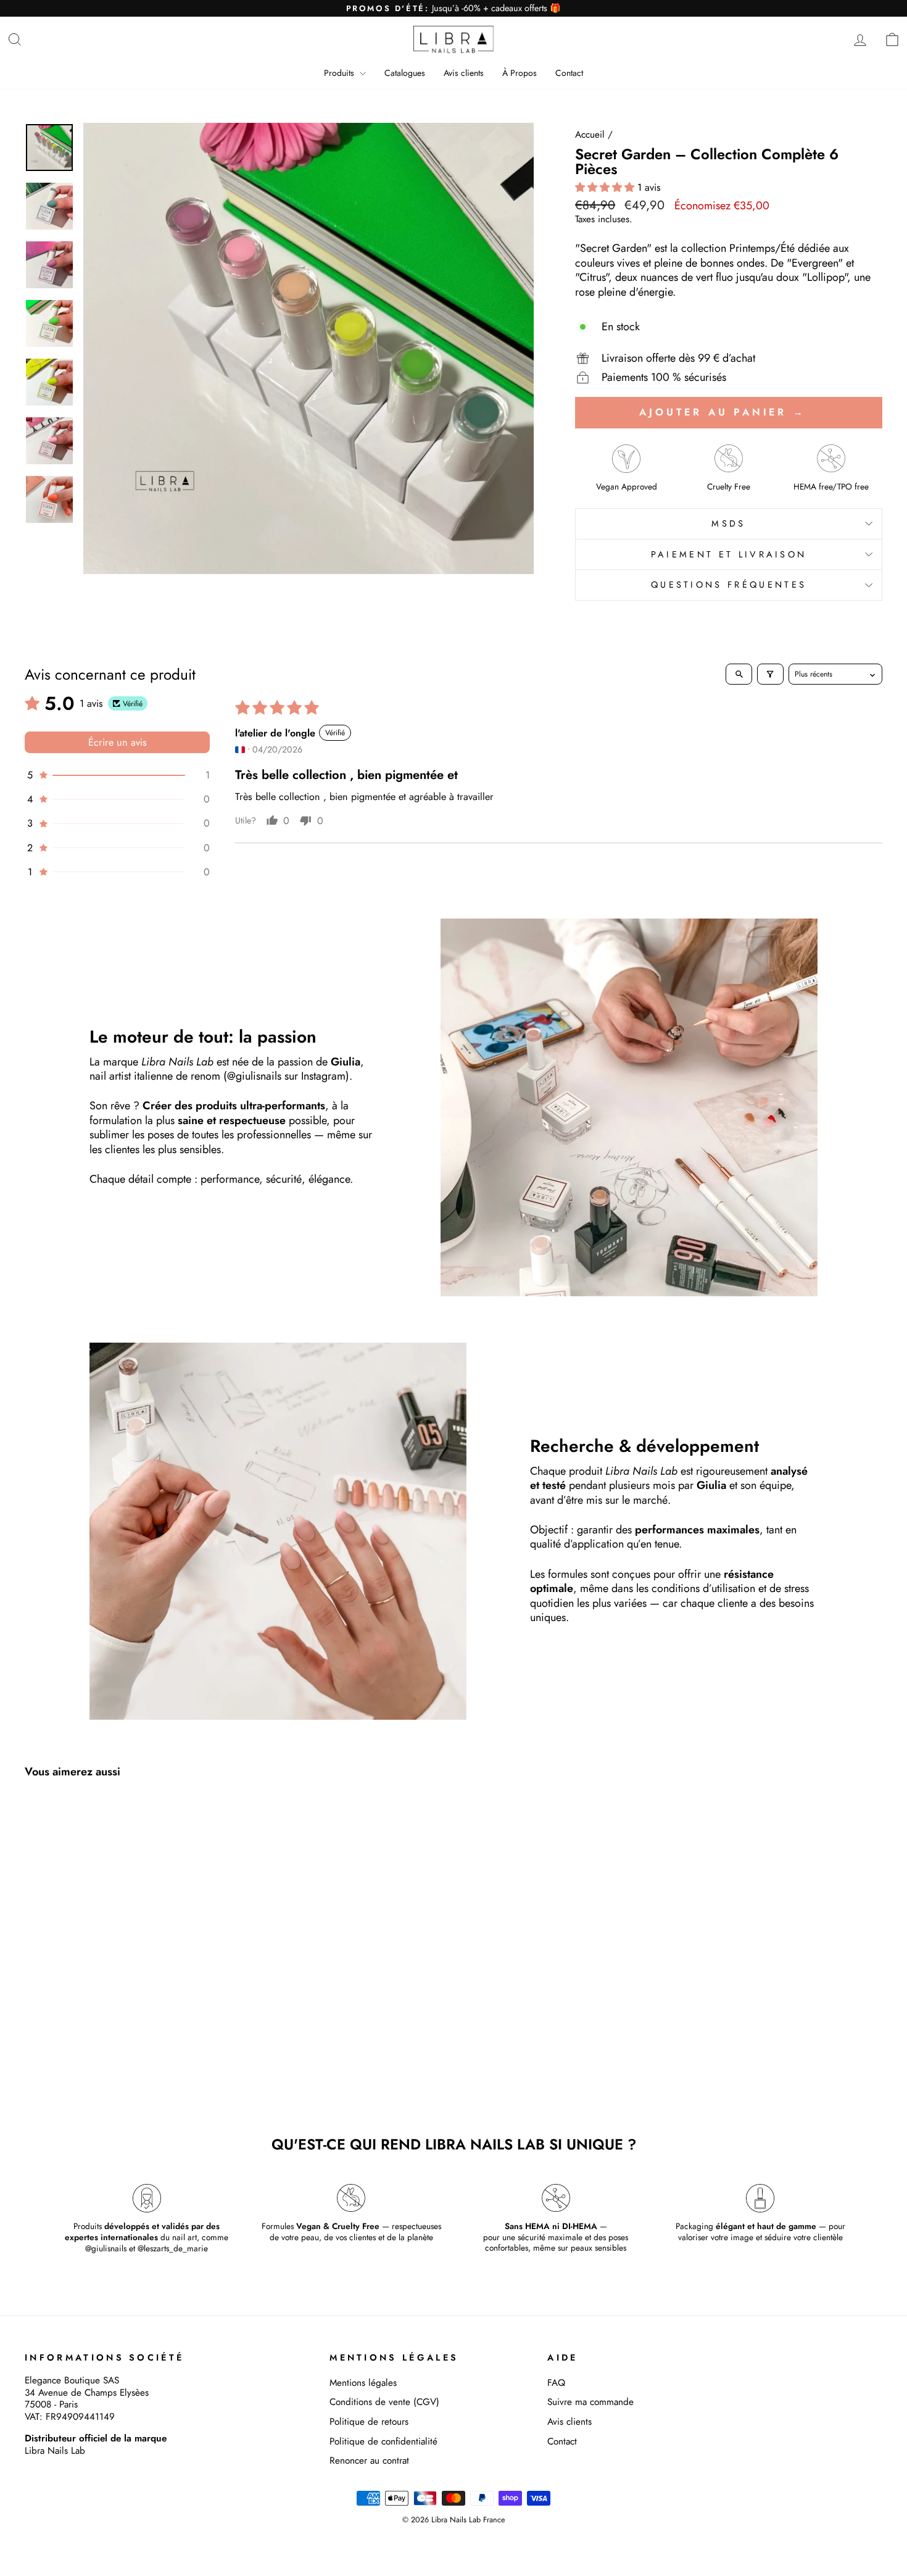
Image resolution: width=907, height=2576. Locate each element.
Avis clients (464, 73)
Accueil (590, 135)
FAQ (556, 2383)
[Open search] (739, 674)
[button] (606, 187)
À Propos (520, 73)
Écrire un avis (118, 742)
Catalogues (405, 73)
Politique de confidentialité (383, 2441)
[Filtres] (770, 674)
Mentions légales (363, 2383)
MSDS (728, 523)
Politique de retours (369, 2422)
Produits (340, 73)
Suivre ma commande (590, 2402)
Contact (569, 73)
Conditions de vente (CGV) (384, 2402)
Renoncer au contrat (369, 2461)
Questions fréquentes (729, 585)
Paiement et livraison (729, 554)
